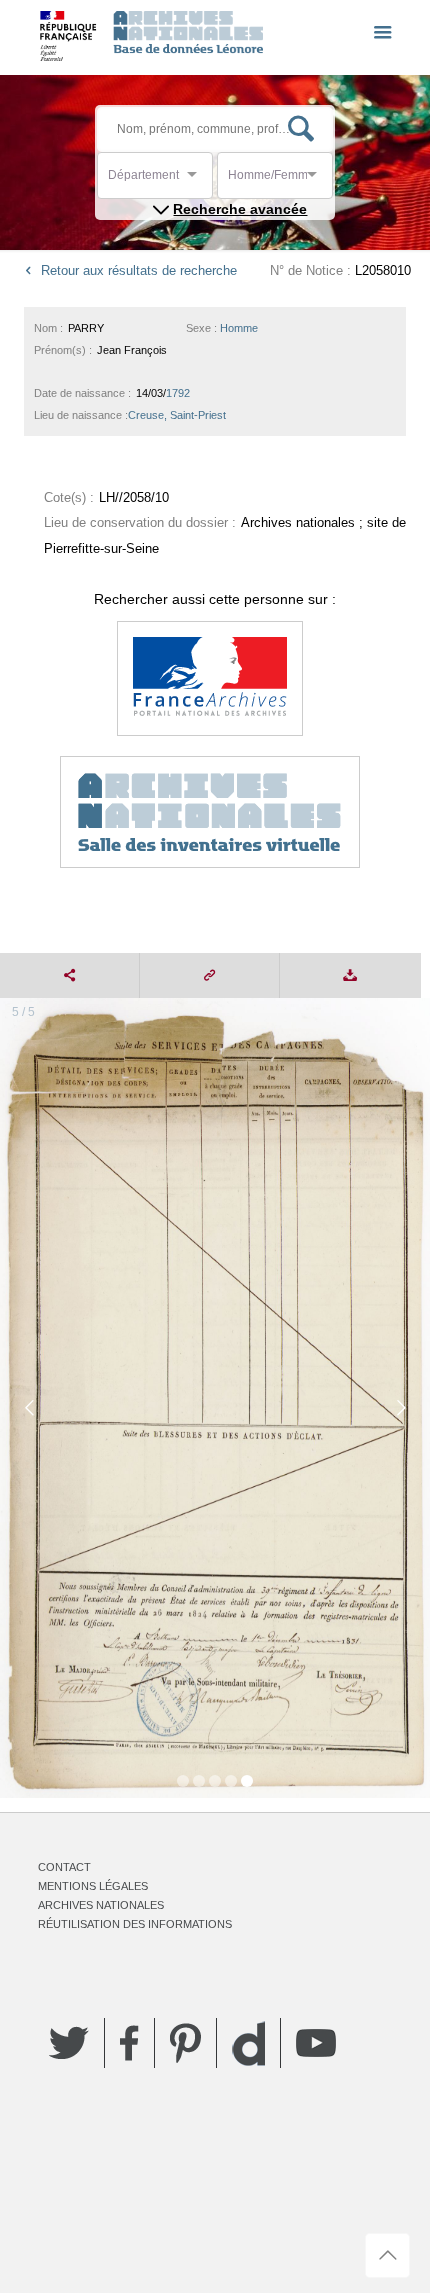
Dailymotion (248, 2043)
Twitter (69, 2043)
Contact (64, 1867)
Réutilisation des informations (135, 1924)
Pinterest (185, 2043)
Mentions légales (93, 1886)
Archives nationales (101, 1905)
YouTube (316, 2043)
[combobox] (198, 180)
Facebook (129, 2043)
